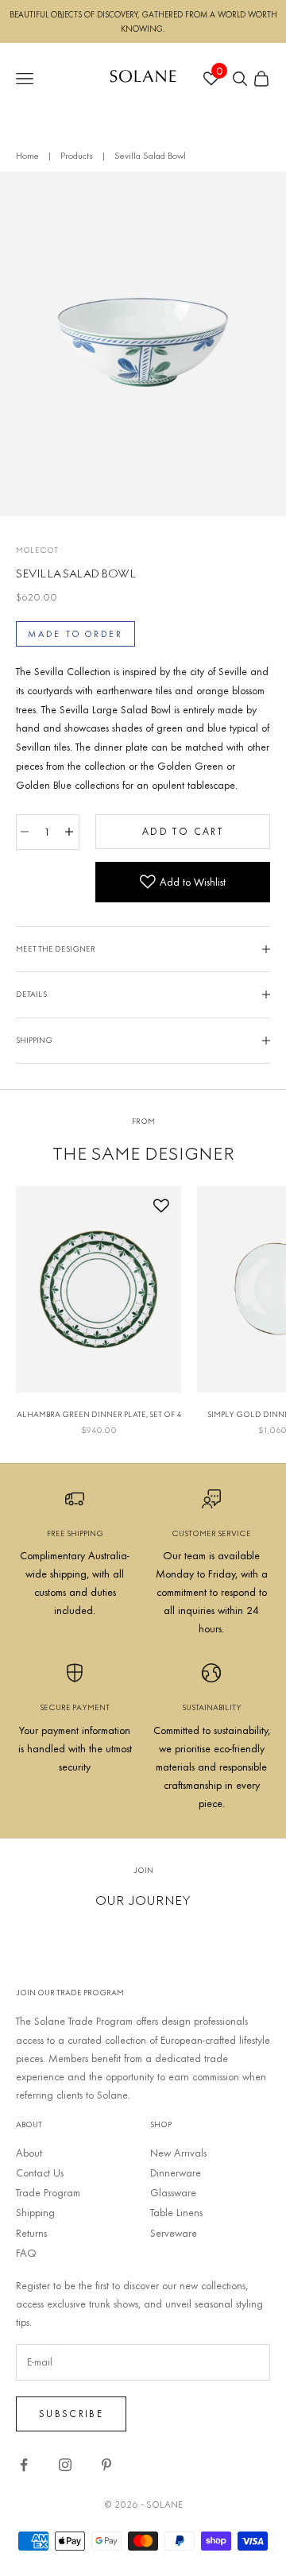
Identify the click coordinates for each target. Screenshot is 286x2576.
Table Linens (176, 2212)
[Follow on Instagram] (65, 2465)
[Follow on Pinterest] (106, 2465)
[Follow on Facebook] (24, 2465)
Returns (31, 2233)
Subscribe (71, 2413)
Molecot (37, 550)
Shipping (35, 2212)
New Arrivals (178, 2153)
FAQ (26, 2253)
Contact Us (40, 2172)
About (29, 2153)
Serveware (174, 2233)
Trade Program (48, 2192)
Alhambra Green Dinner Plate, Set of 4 (99, 1414)
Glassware (173, 2192)
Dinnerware (176, 2172)
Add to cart (183, 831)
